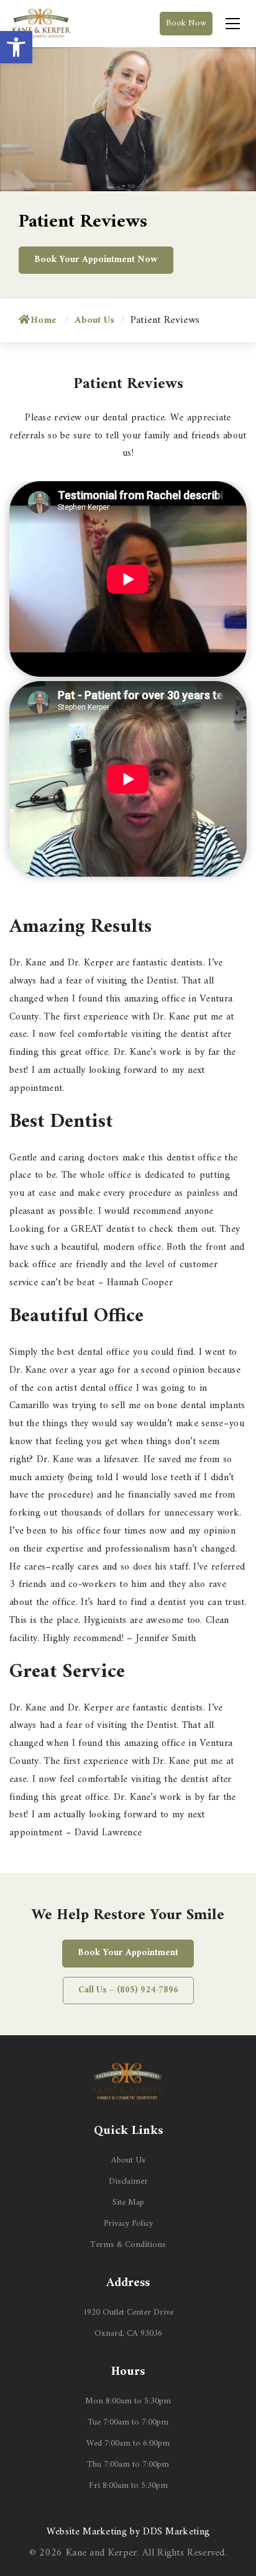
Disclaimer (128, 2181)
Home (43, 320)
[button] (16, 47)
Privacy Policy (128, 2224)
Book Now (186, 23)
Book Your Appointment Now (96, 260)
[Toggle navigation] (233, 24)
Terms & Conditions (128, 2245)
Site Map (128, 2203)
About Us (128, 2160)
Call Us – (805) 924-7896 (128, 1990)
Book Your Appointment (128, 1953)
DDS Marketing (176, 2532)
